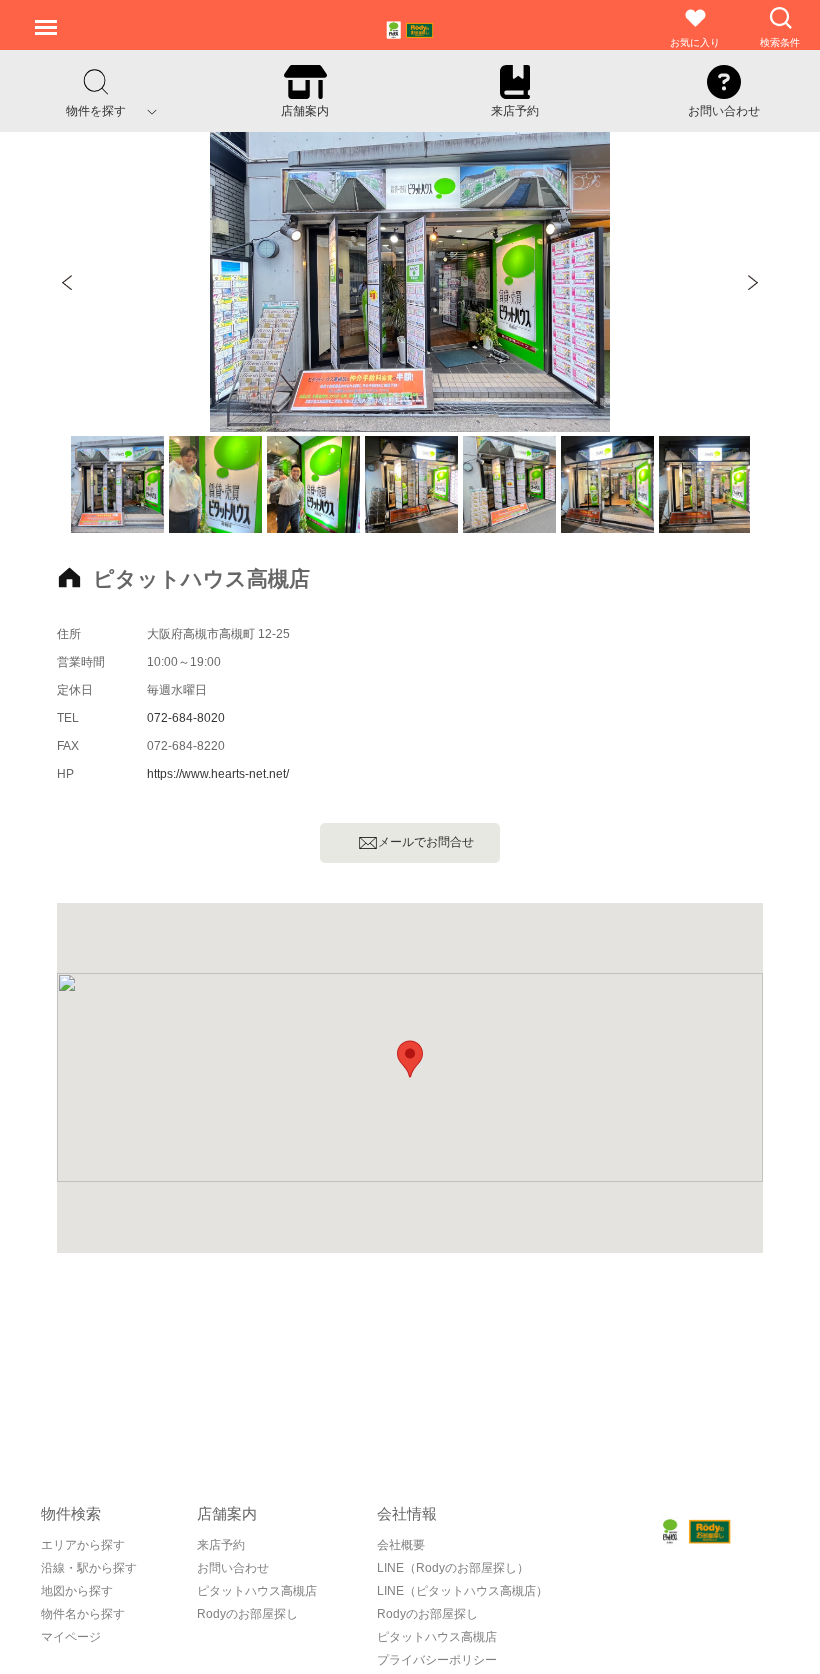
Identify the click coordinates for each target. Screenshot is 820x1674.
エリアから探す (83, 1545)
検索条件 (780, 42)
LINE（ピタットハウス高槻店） (462, 1591)
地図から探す (77, 1591)
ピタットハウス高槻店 (437, 1637)
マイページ (71, 1637)
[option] (410, 282)
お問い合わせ (233, 1568)
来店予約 (221, 1545)
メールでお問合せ (432, 842)
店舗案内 (227, 1513)
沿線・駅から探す (89, 1568)
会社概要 (401, 1545)
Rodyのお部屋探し (427, 1614)
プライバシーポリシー (437, 1660)
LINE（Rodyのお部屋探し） (453, 1568)
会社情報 (407, 1513)
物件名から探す (83, 1614)
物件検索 (71, 1513)
